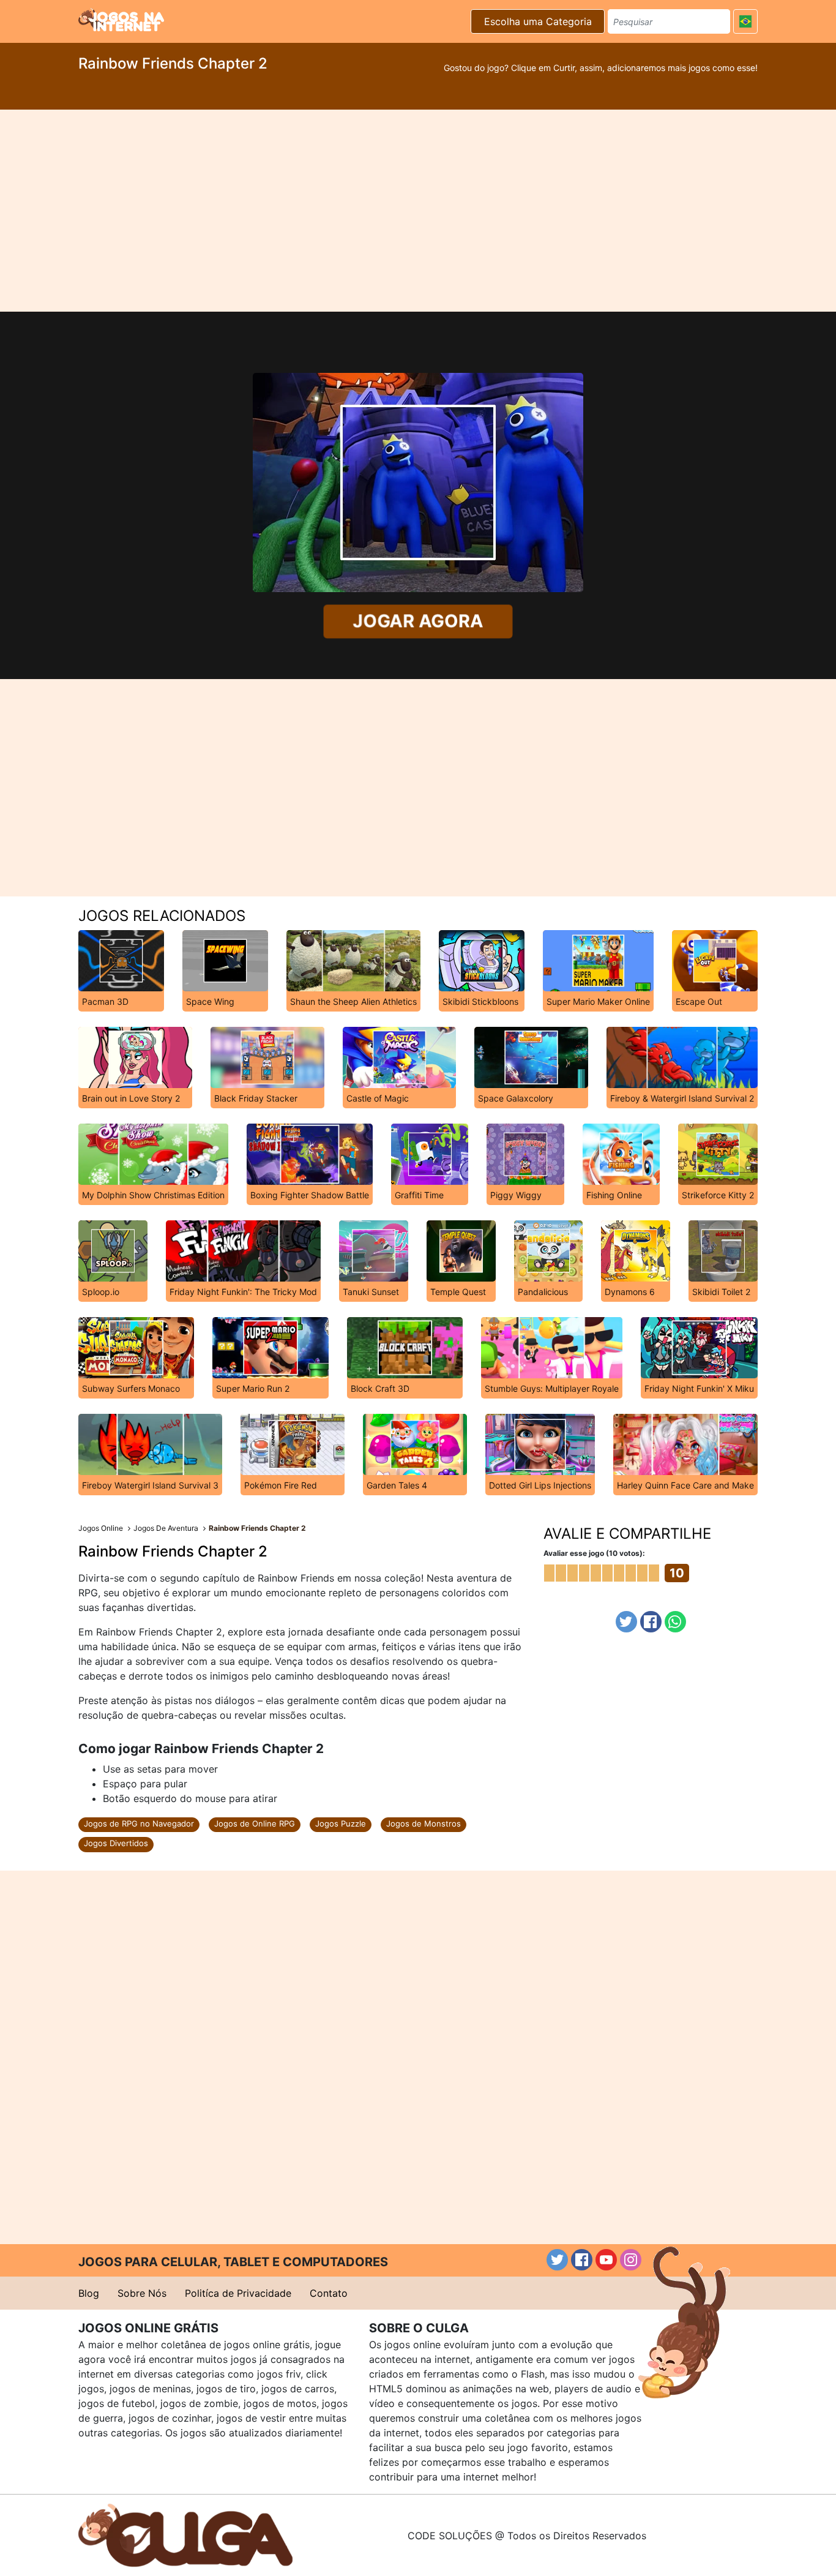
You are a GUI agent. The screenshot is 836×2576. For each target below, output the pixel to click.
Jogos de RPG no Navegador (139, 1823)
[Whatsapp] (675, 1622)
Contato (329, 2293)
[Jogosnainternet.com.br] (121, 20)
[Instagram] (631, 2260)
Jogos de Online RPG (255, 1823)
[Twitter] (626, 1622)
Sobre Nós (142, 2293)
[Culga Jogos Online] (185, 2534)
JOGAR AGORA (418, 621)
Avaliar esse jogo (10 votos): (594, 1553)
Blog (89, 2293)
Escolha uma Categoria (538, 21)
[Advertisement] (418, 211)
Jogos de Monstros (424, 1823)
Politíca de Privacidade (238, 2293)
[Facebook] (651, 1622)
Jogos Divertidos (116, 1843)
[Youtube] (606, 2260)
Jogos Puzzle (341, 1823)
